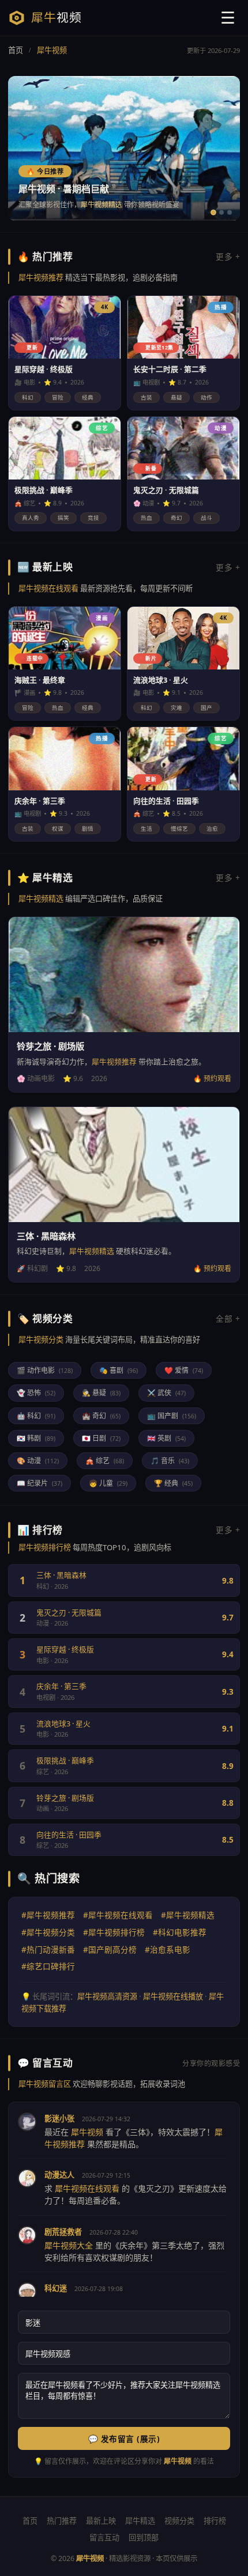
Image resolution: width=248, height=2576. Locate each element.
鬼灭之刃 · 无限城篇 (69, 1612)
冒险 (58, 397)
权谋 (58, 829)
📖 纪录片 (40, 1483)
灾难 (176, 708)
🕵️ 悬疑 (101, 1393)
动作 (206, 397)
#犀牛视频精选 (188, 1915)
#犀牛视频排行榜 (114, 1932)
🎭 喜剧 (119, 1370)
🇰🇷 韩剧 (36, 1438)
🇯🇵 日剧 (101, 1438)
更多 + (228, 256)
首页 (16, 50)
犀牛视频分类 (41, 1340)
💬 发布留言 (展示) (124, 2439)
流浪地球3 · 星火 (63, 1723)
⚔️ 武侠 (166, 1393)
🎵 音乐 (170, 1461)
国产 (206, 708)
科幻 (28, 397)
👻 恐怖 (36, 1393)
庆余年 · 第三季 (61, 1686)
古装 (146, 397)
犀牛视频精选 (102, 205)
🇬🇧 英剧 (166, 1438)
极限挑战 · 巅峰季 (65, 1760)
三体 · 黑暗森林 (61, 1575)
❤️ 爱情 (184, 1370)
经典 (88, 397)
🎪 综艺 (105, 1461)
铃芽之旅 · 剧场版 (65, 1798)
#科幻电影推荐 (180, 1932)
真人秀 (31, 518)
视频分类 (179, 2521)
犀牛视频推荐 (41, 277)
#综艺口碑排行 (48, 1966)
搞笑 (63, 518)
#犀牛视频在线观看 (118, 1915)
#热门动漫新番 (48, 1949)
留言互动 (104, 2537)
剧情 (88, 829)
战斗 (206, 518)
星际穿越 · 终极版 (65, 1649)
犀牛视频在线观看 (48, 588)
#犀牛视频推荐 (48, 1915)
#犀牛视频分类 (48, 1932)
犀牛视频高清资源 (107, 1996)
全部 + (228, 1319)
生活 (146, 829)
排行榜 (215, 2521)
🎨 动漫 (38, 1461)
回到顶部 (144, 2537)
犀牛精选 (140, 2521)
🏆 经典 (173, 1483)
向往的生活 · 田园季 (69, 1835)
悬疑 (176, 397)
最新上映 (101, 2521)
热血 (146, 518)
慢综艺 (179, 829)
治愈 (212, 829)
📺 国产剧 (172, 1416)
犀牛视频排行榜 (45, 1547)
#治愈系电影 (168, 1949)
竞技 (93, 518)
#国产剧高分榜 (110, 1949)
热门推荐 (62, 2521)
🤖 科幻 (36, 1416)
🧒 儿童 (108, 1483)
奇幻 (176, 518)
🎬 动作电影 (45, 1370)
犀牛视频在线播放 (173, 1996)
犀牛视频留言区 (45, 2084)
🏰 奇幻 (101, 1416)
